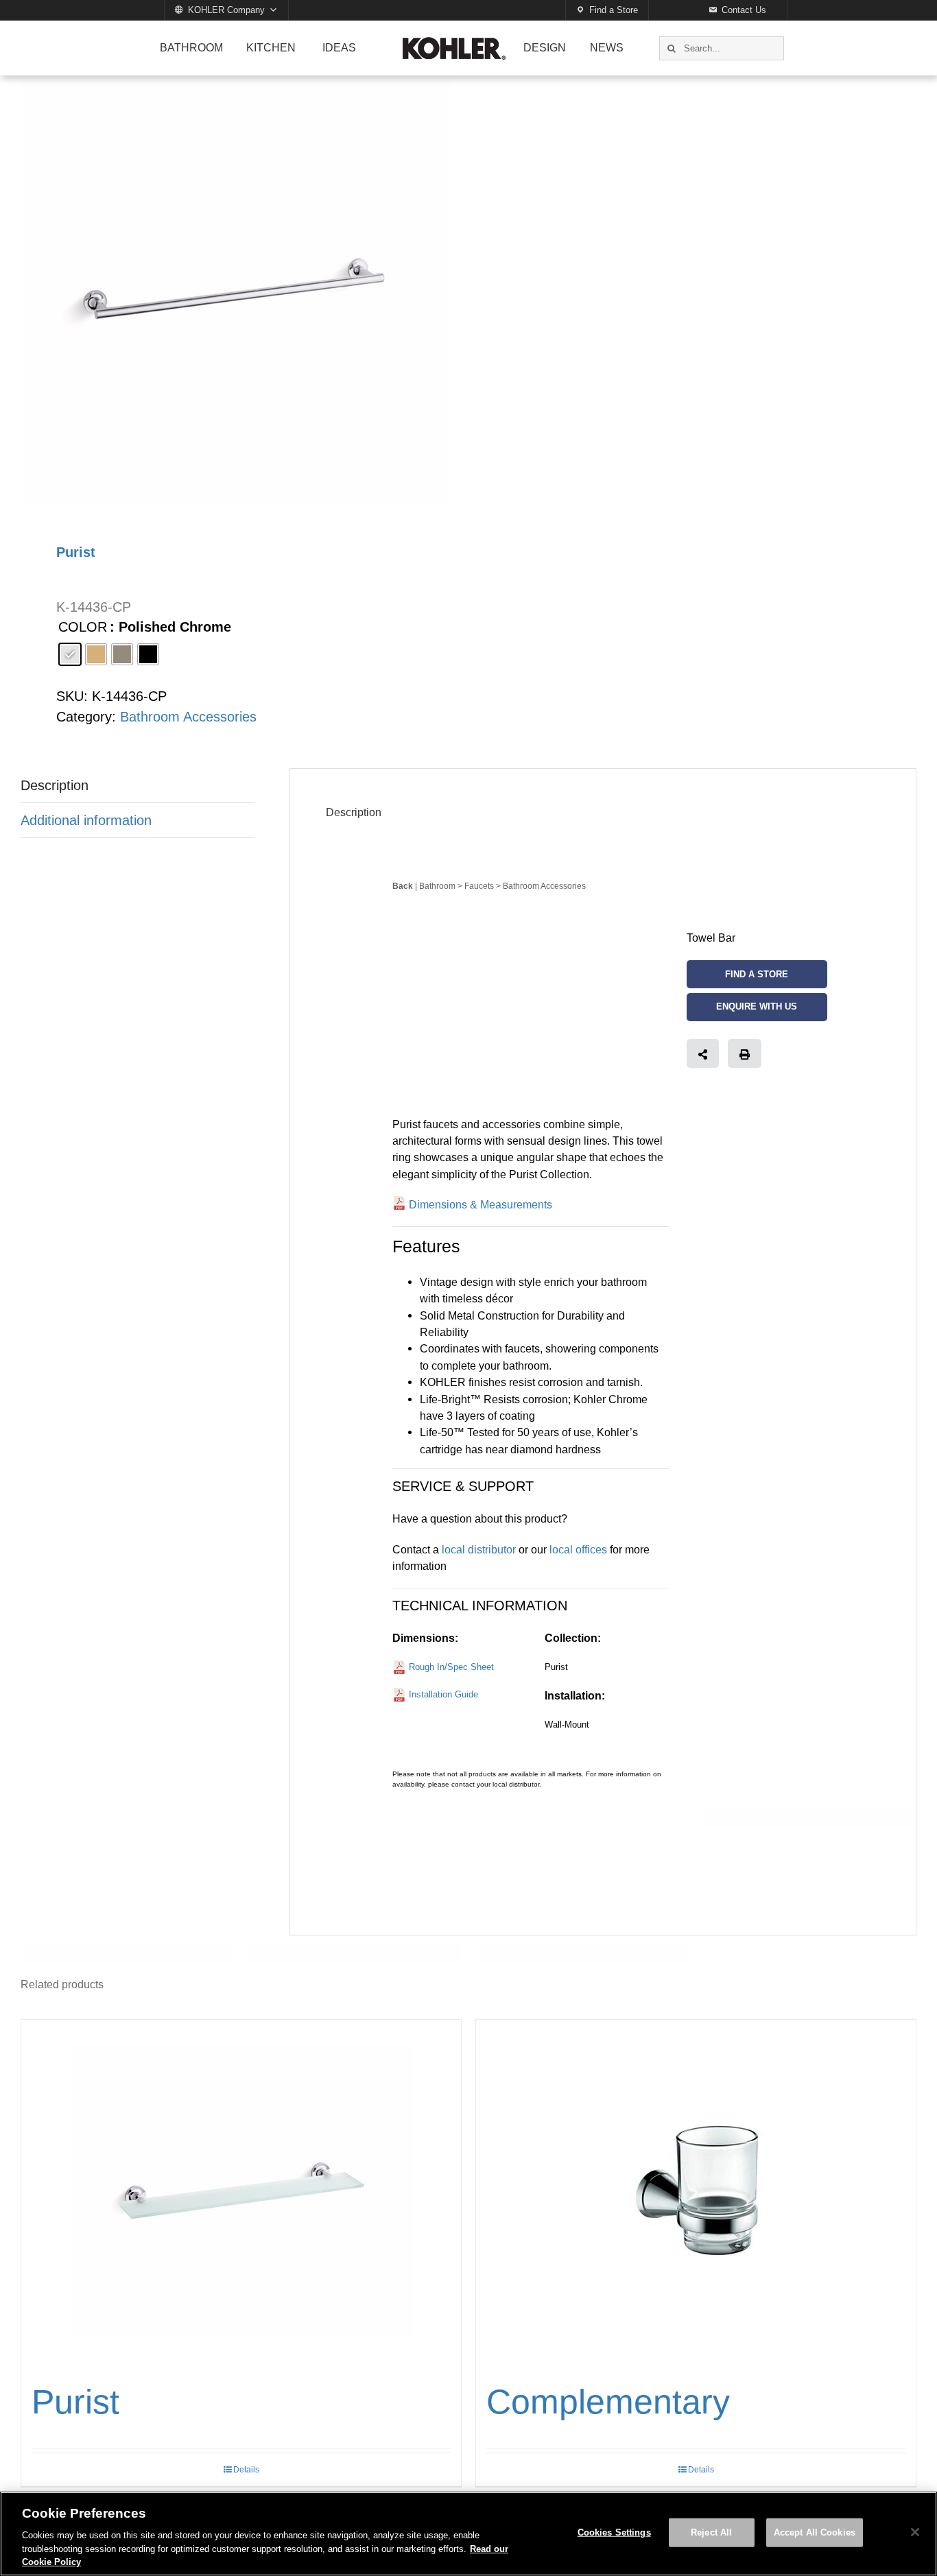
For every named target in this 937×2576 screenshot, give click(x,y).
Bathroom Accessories (188, 717)
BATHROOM (191, 48)
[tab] (137, 786)
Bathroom (437, 886)
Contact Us (744, 10)
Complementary (608, 2402)
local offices (578, 1549)
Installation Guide (443, 1694)
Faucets (479, 886)
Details (246, 2470)
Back (403, 886)
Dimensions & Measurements (481, 1204)
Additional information (86, 820)
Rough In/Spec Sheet (451, 1667)
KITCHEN (271, 48)
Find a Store (614, 10)
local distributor (479, 1549)
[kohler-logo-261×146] (454, 43)
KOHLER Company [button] (226, 10)
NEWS (607, 48)
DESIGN (545, 48)
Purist (75, 2402)
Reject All (711, 2532)
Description (55, 785)
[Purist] (241, 2191)
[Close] (915, 2532)
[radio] (70, 654)
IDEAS (339, 48)
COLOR (83, 627)
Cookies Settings (614, 2532)
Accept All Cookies (815, 2532)
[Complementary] (696, 2191)
